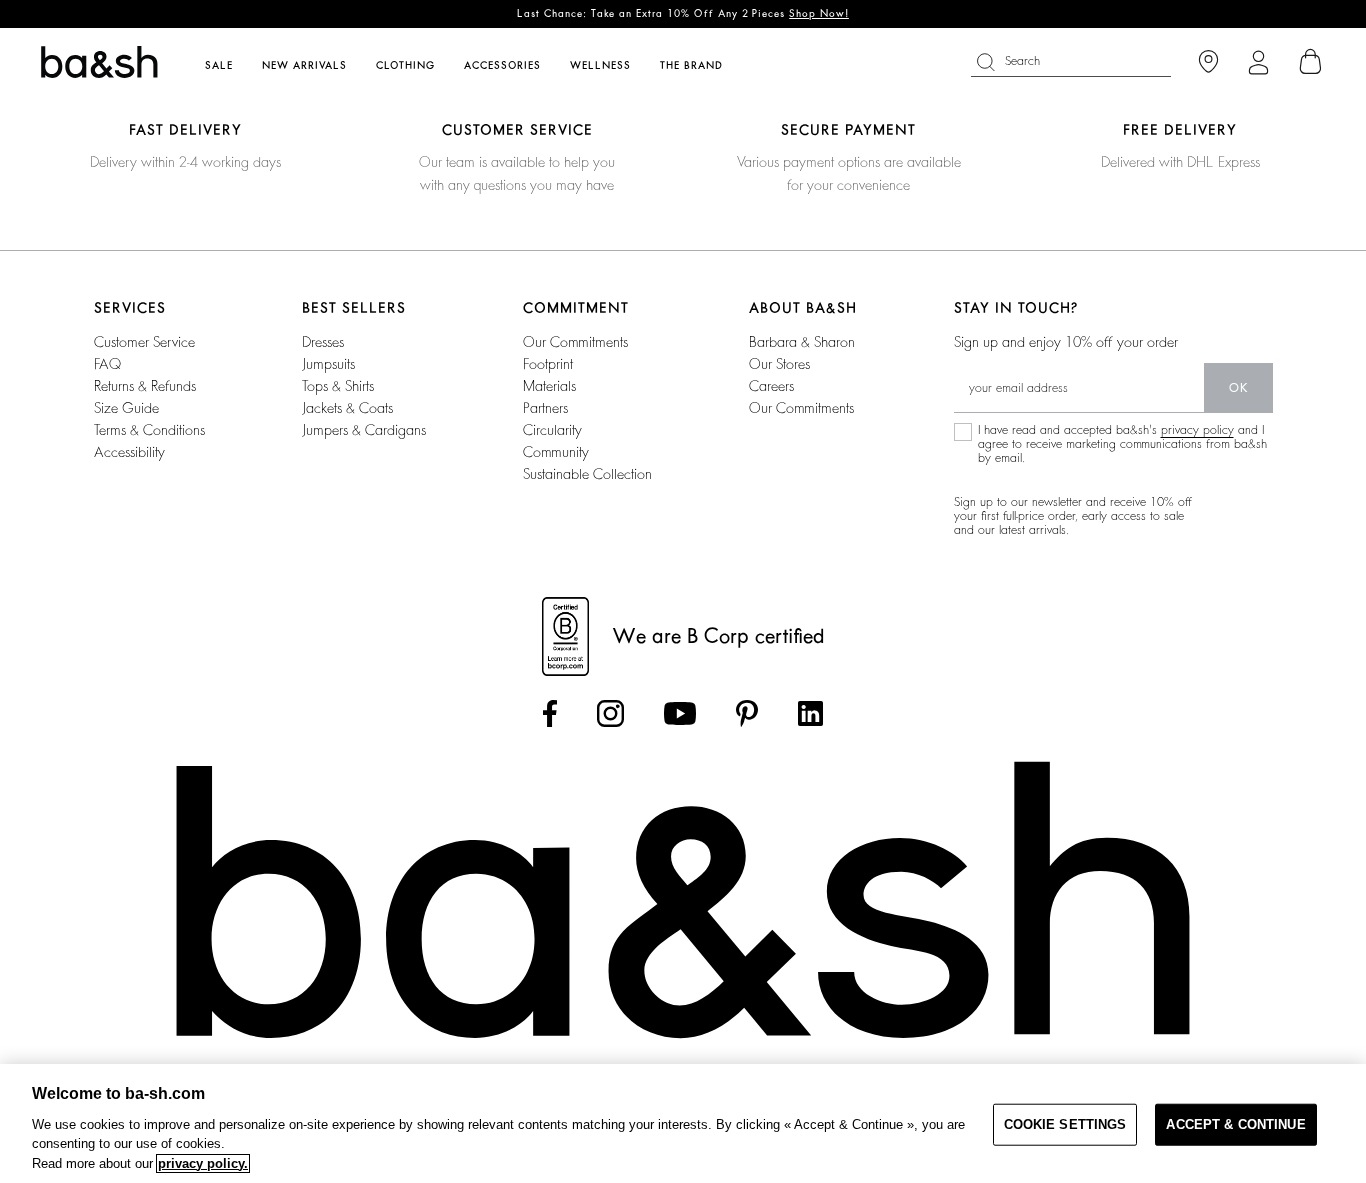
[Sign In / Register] (1258, 62)
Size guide (126, 408)
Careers (771, 386)
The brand (691, 66)
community (556, 452)
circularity (552, 430)
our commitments (575, 342)
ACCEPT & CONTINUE (1235, 1124)
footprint (548, 364)
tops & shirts (338, 386)
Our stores (779, 364)
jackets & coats (347, 408)
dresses (323, 342)
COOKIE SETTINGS (1065, 1124)
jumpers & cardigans (364, 430)
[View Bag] (1311, 62)
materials (549, 386)
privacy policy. (203, 1163)
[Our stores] (1208, 62)
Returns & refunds (145, 386)
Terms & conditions (149, 430)
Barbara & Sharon (802, 342)
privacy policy (1197, 430)
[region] (683, 1123)
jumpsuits (328, 364)
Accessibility (129, 452)
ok (1238, 388)
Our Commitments (801, 408)
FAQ (107, 364)
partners (545, 408)
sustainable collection (587, 474)
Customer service (144, 342)
